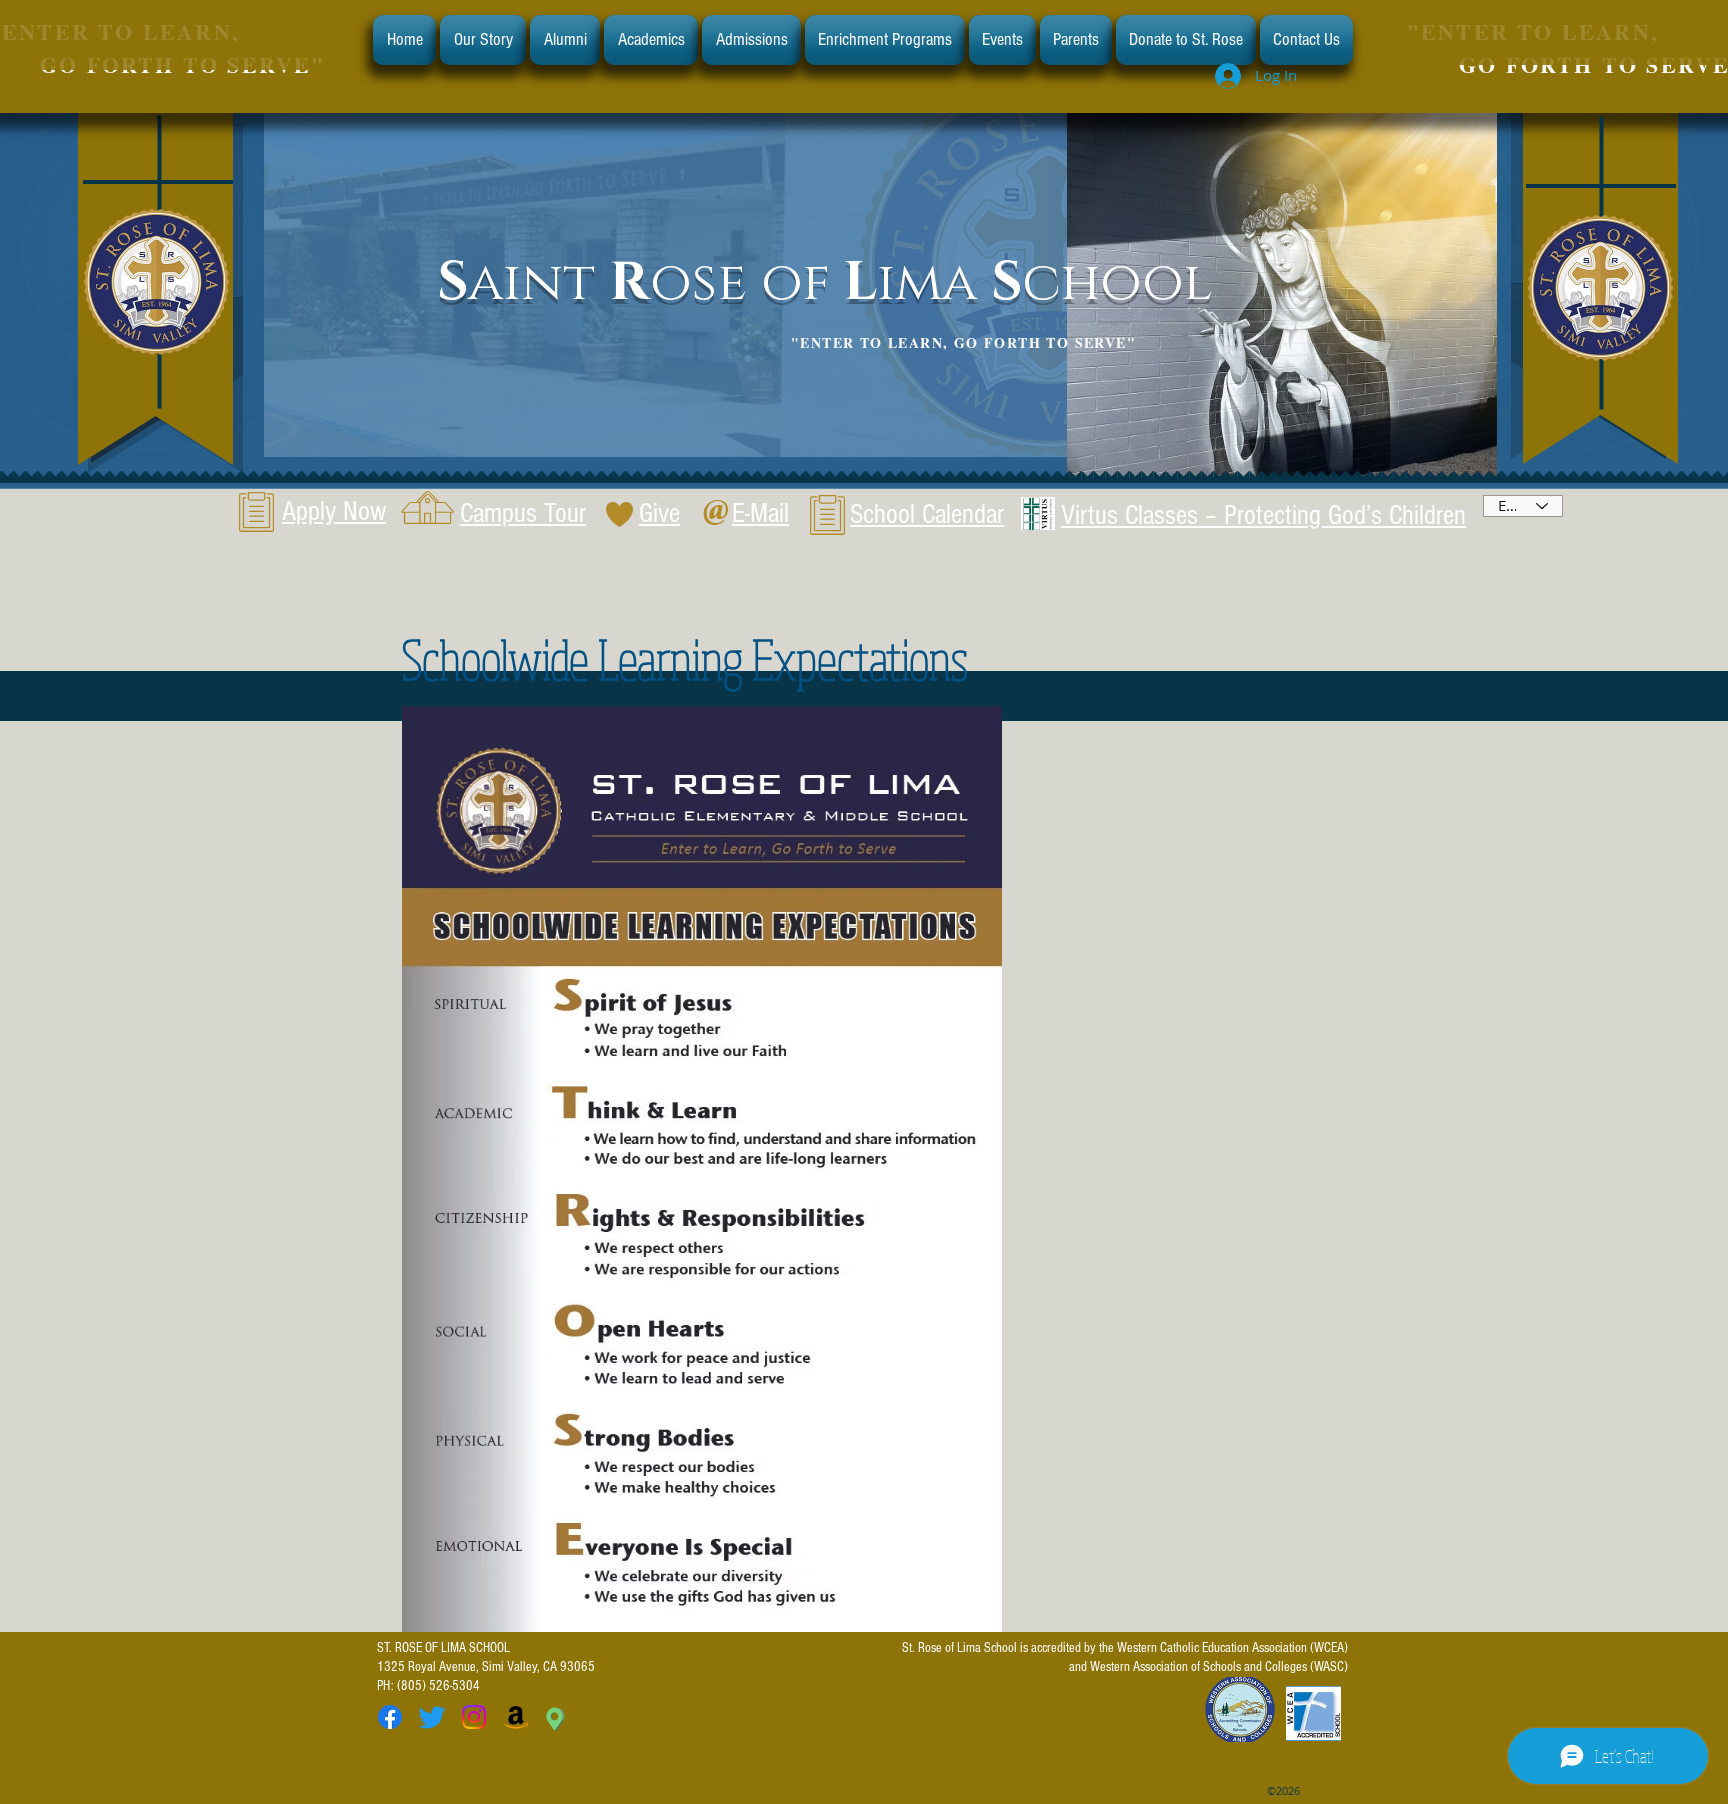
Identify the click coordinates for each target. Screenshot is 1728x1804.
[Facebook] (390, 1717)
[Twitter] (432, 1717)
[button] (483, 40)
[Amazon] (516, 1717)
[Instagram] (474, 1717)
